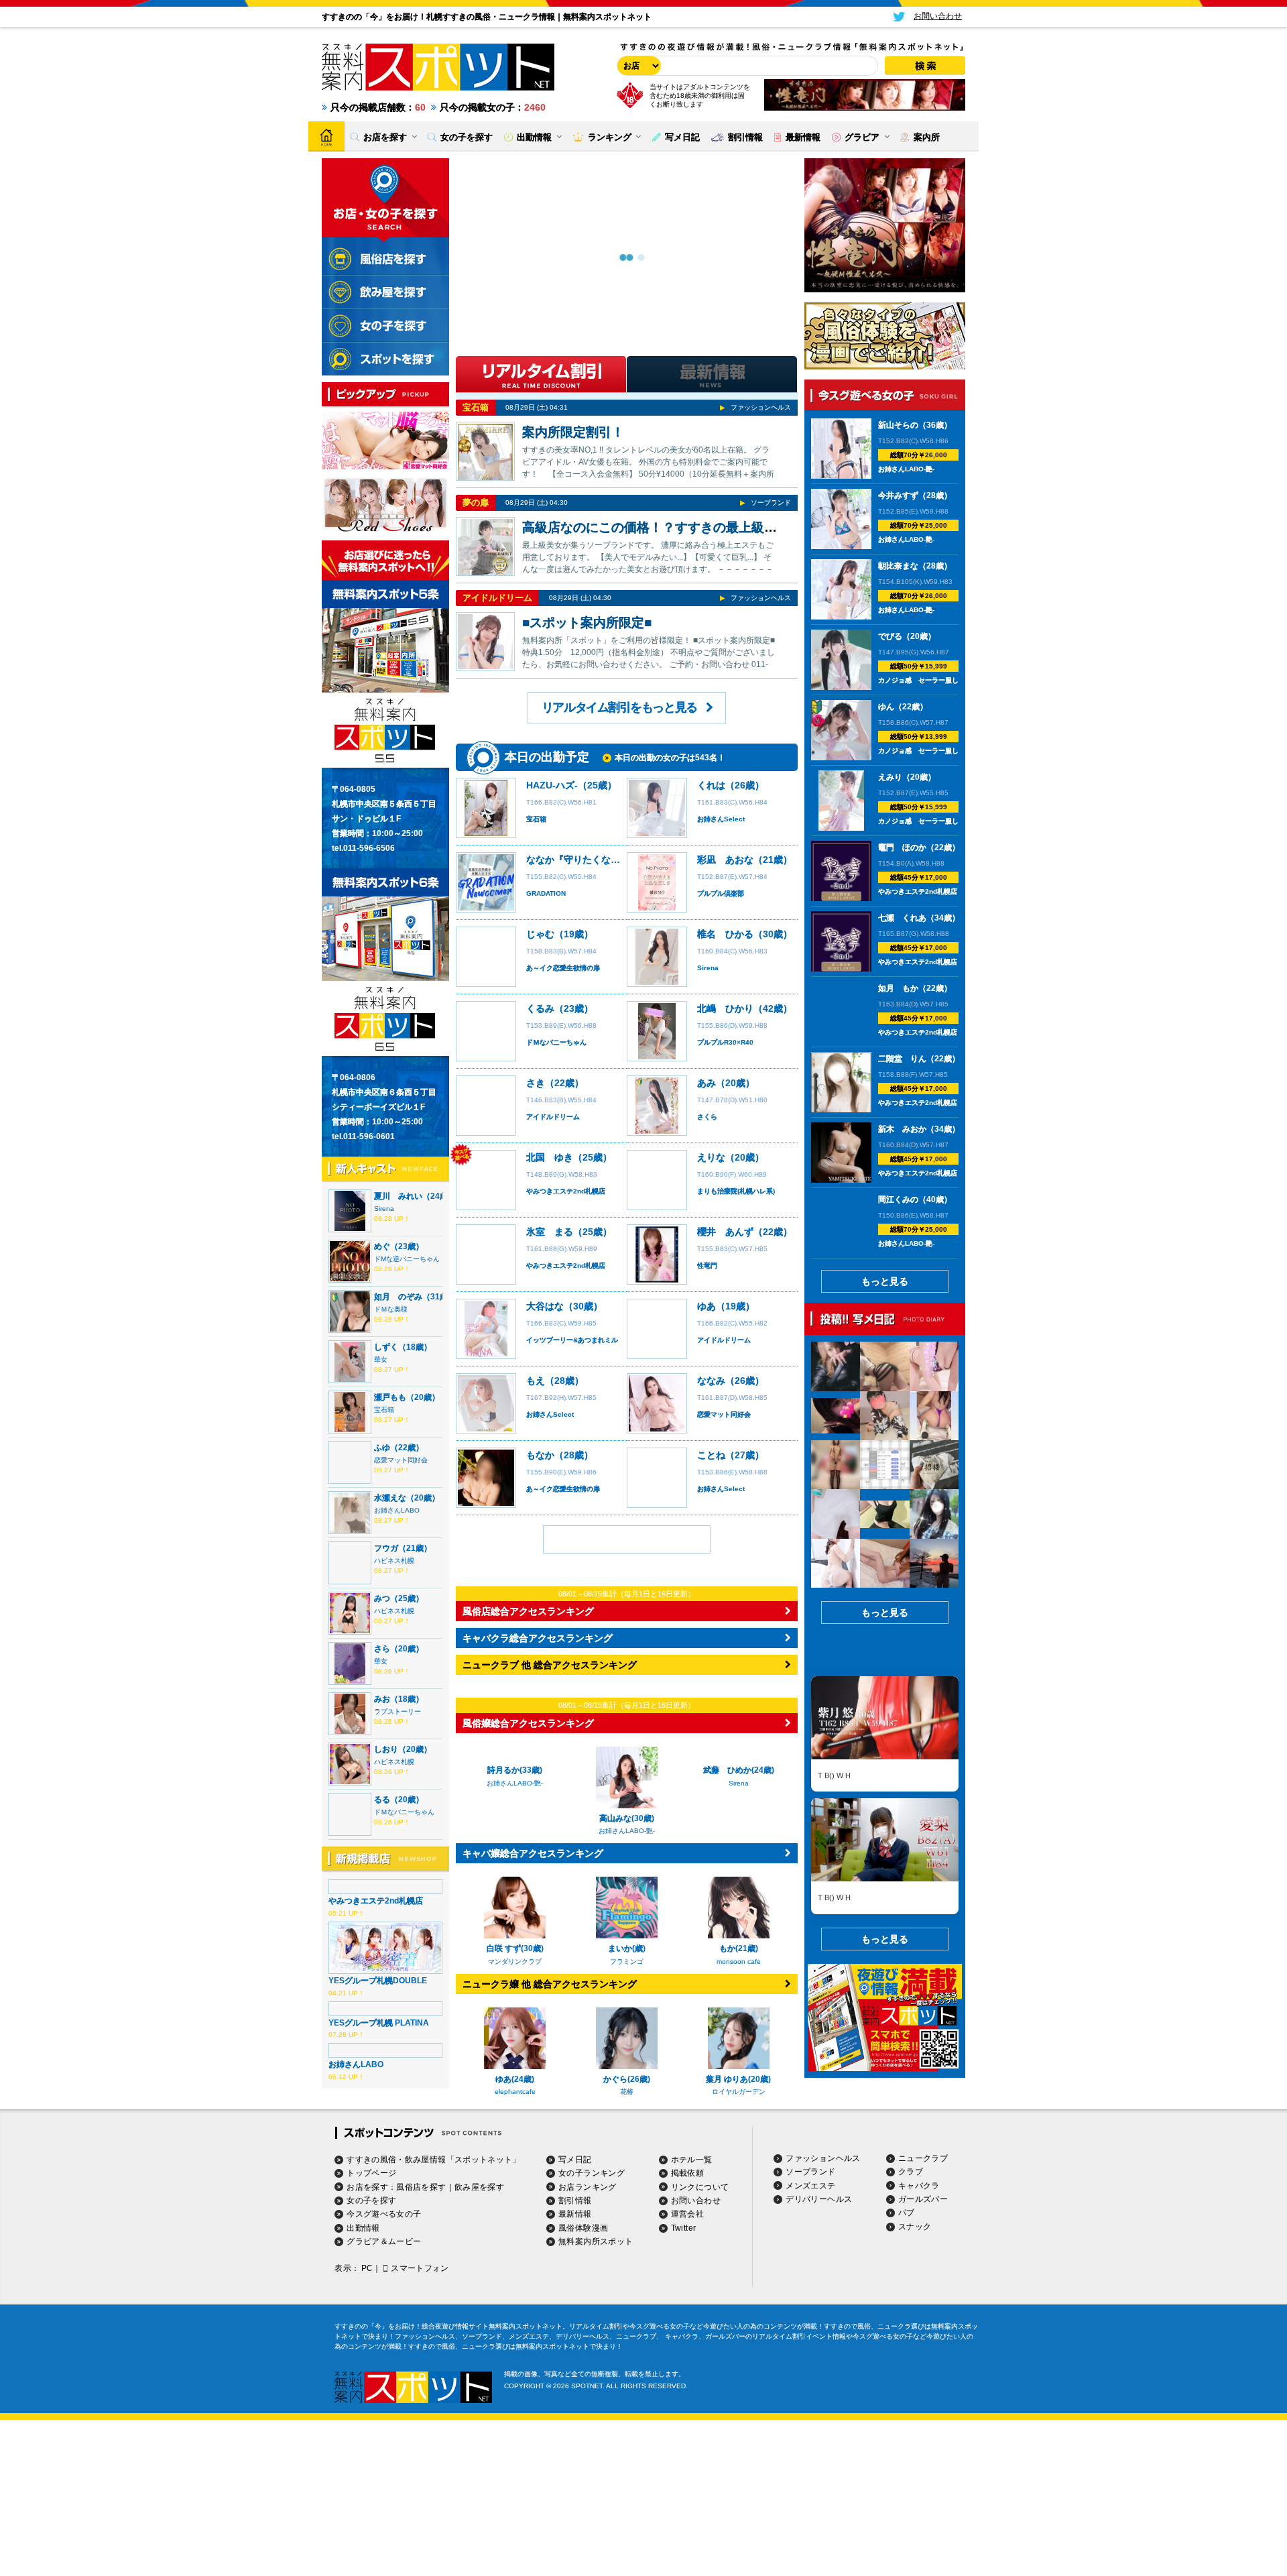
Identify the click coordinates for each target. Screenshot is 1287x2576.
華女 (381, 1359)
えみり (890, 777)
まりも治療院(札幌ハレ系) (736, 1191)
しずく (386, 1347)
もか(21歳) (739, 1948)
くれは (711, 785)
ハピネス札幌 (394, 1561)
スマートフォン (420, 2268)
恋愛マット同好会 (401, 1460)
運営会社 (687, 2214)
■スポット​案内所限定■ (587, 623)
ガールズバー (923, 2199)
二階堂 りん (902, 1059)
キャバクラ (919, 2186)
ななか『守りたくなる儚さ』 (587, 860)
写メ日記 (575, 2160)
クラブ (911, 2172)
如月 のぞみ (398, 1297)
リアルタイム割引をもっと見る (619, 707)
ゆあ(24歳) (515, 2079)
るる (382, 1800)
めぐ (382, 1246)
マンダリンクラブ (515, 1962)
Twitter (684, 2228)
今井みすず (898, 495)
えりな (711, 1157)
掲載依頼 (687, 2173)
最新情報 (575, 2214)
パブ (907, 2213)
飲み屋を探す (479, 2187)
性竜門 (707, 1266)
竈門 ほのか (902, 847)
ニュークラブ (923, 2158)
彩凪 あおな (725, 860)
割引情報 (575, 2201)
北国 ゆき (550, 1157)
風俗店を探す (421, 2187)
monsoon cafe (739, 1962)
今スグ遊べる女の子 (384, 2214)
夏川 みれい (398, 1196)
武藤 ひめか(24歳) (739, 1770)
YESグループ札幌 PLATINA (379, 2023)
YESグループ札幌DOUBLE (378, 1981)
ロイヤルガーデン (739, 2092)
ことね (711, 1455)
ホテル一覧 (692, 2160)
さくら (707, 1117)
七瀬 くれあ (902, 918)
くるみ (540, 1008)
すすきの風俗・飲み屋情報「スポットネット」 (434, 2160)
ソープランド (771, 503)
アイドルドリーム (497, 598)
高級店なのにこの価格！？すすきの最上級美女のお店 (675, 527)
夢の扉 (476, 503)
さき (536, 1083)
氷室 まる (550, 1232)
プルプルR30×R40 (725, 1042)
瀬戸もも (390, 1397)
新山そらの (898, 425)
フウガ (386, 1548)
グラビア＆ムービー (384, 2241)
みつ (382, 1598)
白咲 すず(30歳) (515, 1948)
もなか (540, 1455)
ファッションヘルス (761, 407)
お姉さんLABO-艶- (515, 1783)
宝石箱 (384, 1410)
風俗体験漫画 (583, 2228)
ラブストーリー (397, 1711)
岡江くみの (898, 1199)
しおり (386, 1749)
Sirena (384, 1209)
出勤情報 (363, 2228)
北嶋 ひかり (725, 1008)
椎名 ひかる (725, 934)
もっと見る (885, 1281)
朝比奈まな (898, 566)
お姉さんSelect (721, 819)
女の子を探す (371, 2201)
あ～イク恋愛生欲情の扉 (563, 968)
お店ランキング (588, 2187)
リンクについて (700, 2187)
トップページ (371, 2173)
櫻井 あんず (725, 1232)
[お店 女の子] (637, 66)
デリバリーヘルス (819, 2199)
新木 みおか (902, 1129)
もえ (536, 1381)
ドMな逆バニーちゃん (407, 1259)
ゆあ (707, 1306)
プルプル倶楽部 (721, 893)
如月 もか (898, 988)
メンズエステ (810, 2186)
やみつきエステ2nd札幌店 (376, 1901)
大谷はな (545, 1306)
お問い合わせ (696, 2201)
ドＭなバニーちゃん (404, 1812)
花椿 (627, 2092)
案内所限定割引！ (573, 432)
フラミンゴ (627, 1962)
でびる (890, 636)
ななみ (711, 1381)
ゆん (886, 707)
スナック (915, 2227)
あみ (707, 1083)
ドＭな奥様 (391, 1309)
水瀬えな (390, 1498)
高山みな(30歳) (627, 1818)
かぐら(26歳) (627, 2079)
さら (382, 1649)
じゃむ (540, 934)
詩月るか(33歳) (515, 1770)
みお (382, 1699)
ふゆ (382, 1448)
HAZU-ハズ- (552, 785)
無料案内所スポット (596, 2241)
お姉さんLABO (397, 1510)
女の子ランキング (592, 2173)
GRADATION (546, 893)
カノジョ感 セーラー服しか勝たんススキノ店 (948, 680)
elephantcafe (515, 2092)
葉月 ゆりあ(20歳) (738, 2079)
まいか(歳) (627, 1948)
